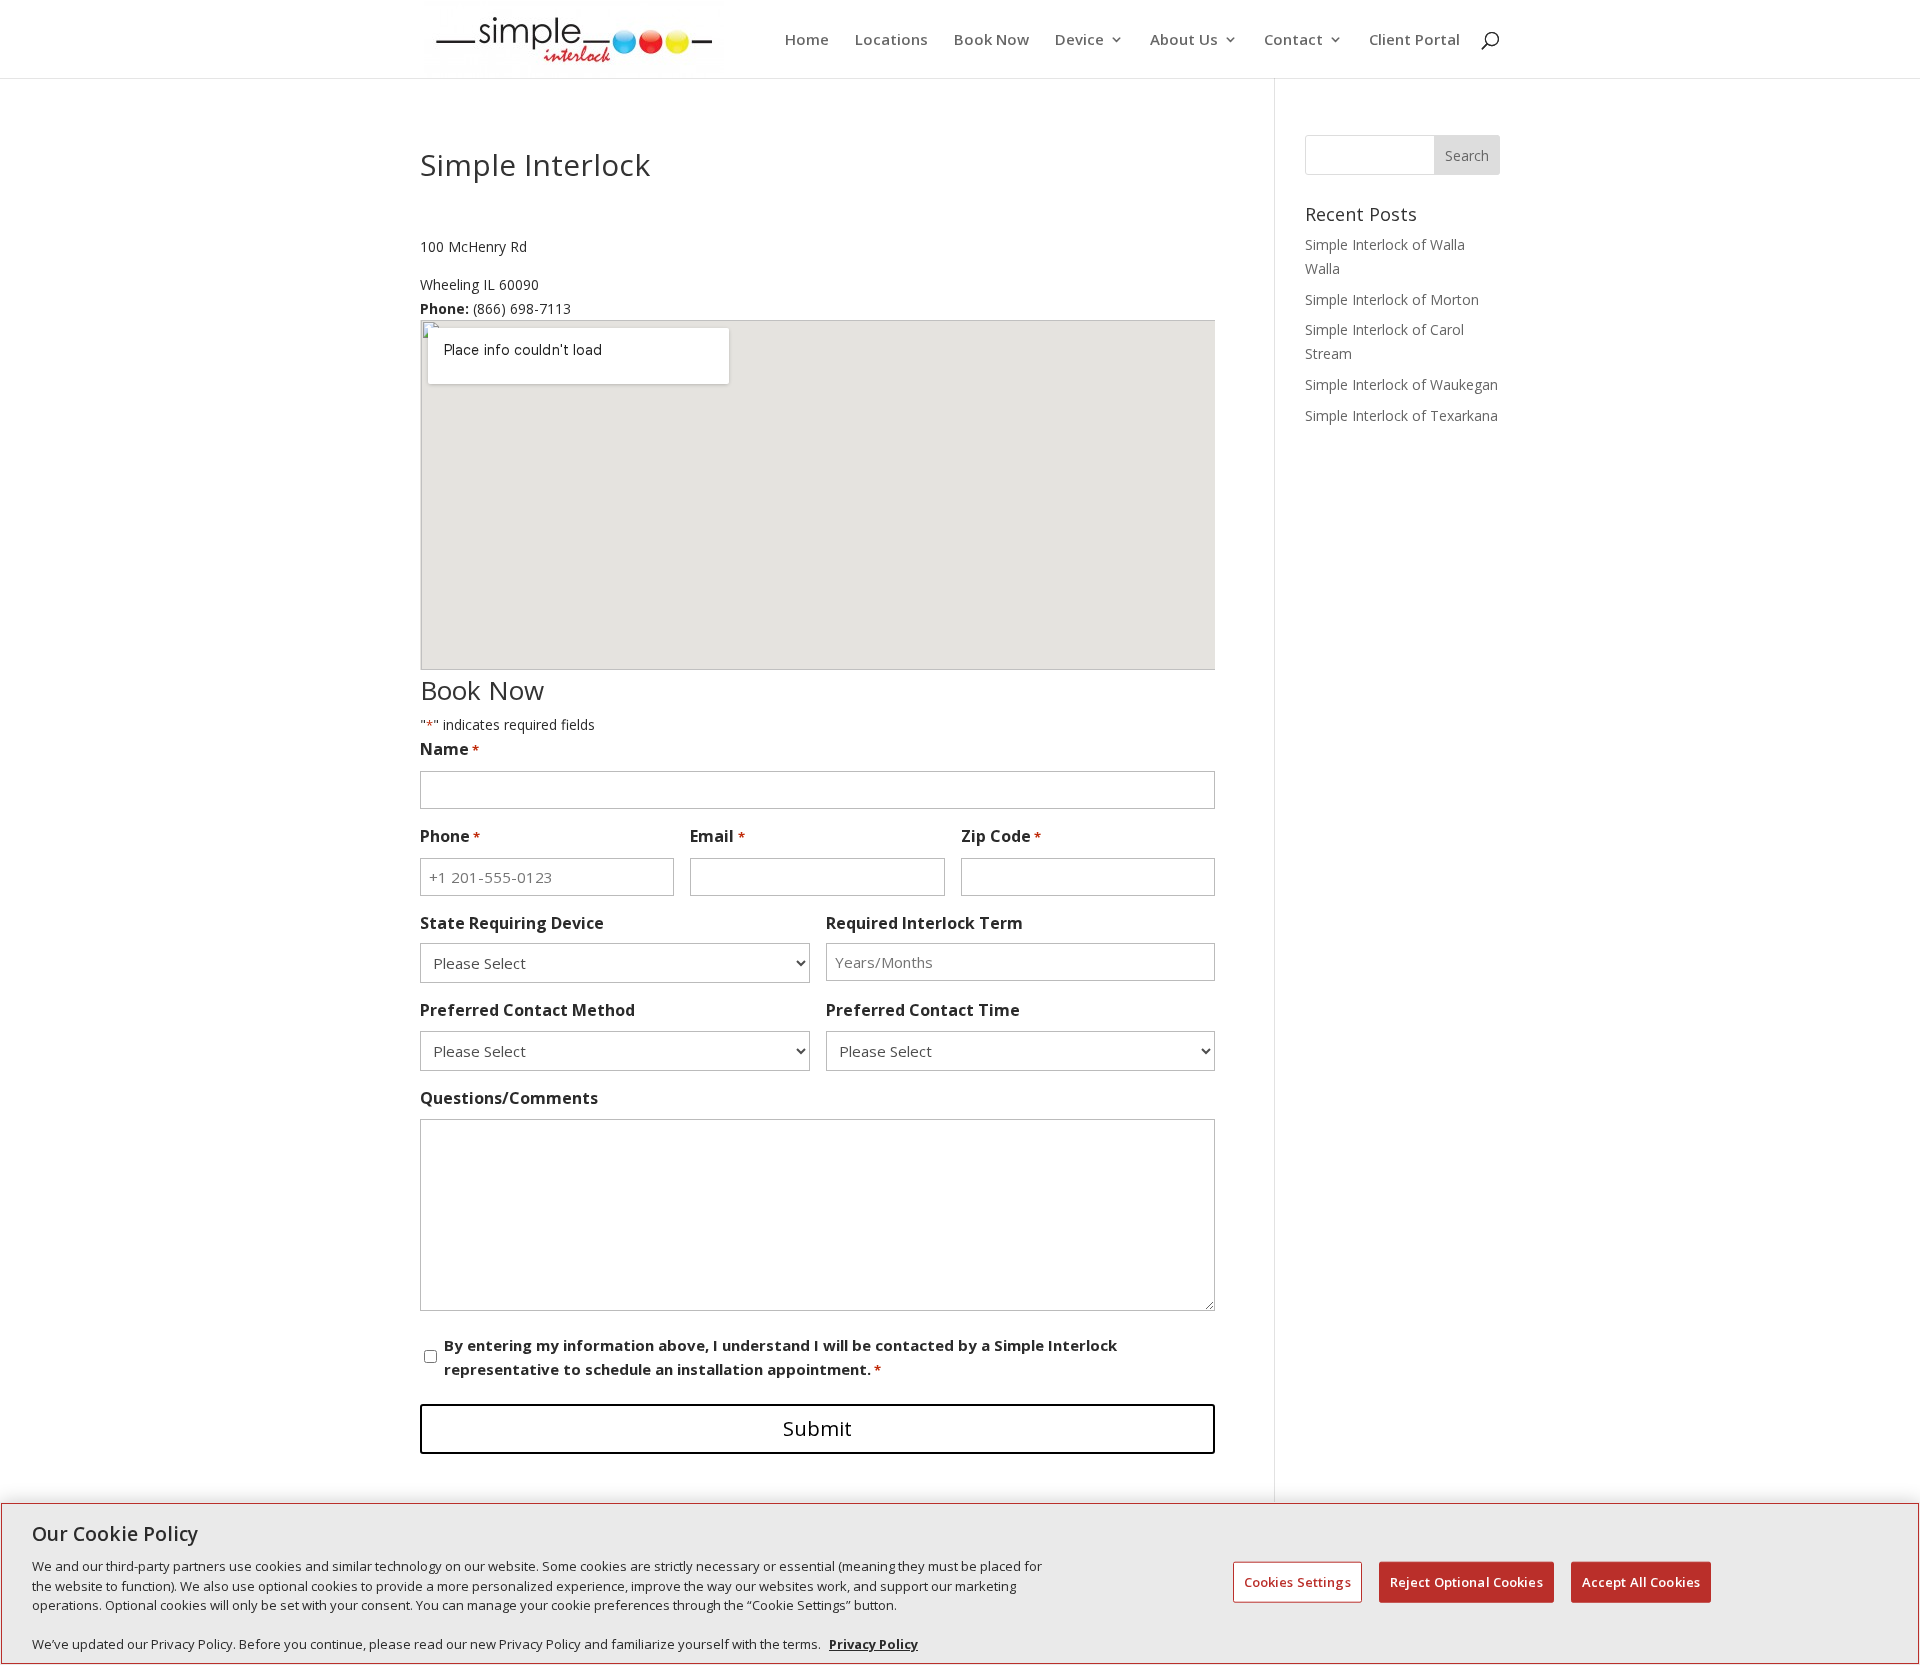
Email (717, 836)
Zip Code (1001, 836)
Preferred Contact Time (923, 1010)
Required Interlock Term (924, 923)
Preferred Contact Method (527, 1010)
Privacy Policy (873, 1644)
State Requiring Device (512, 923)
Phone (450, 836)
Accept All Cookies (1641, 1581)
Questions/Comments (509, 1098)
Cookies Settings (1297, 1581)
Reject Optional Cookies (1466, 1581)
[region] (960, 1583)
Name (449, 749)
